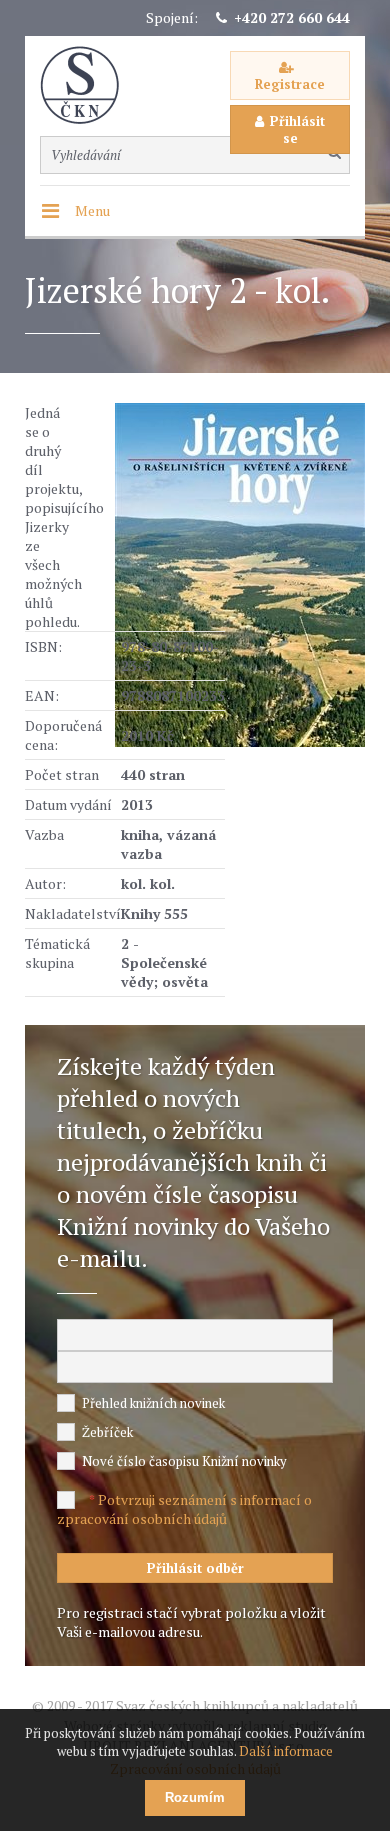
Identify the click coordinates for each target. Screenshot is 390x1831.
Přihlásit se (297, 129)
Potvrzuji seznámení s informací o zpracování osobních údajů (184, 1509)
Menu (92, 210)
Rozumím (195, 1797)
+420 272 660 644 (292, 17)
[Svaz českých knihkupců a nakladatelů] (90, 85)
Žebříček (107, 1432)
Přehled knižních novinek (153, 1403)
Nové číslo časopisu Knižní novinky (184, 1461)
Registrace (290, 84)
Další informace (286, 1751)
